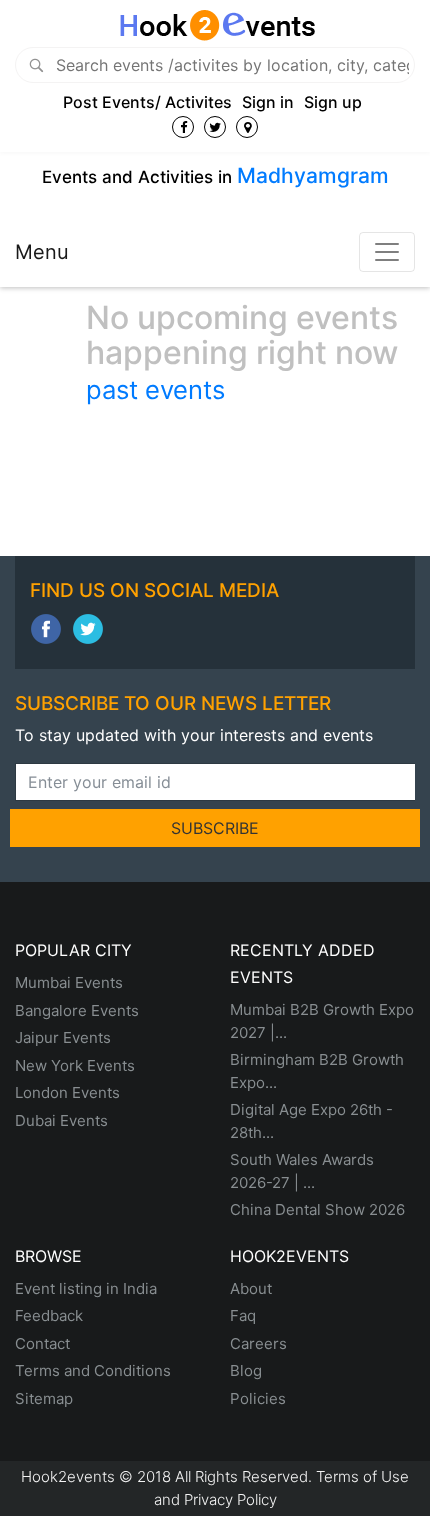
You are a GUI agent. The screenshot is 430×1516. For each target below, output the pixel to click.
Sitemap (44, 1398)
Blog (246, 1370)
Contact (42, 1343)
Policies (258, 1398)
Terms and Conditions (93, 1370)
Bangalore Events (77, 1010)
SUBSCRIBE (215, 828)
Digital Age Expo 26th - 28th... (311, 1121)
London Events (67, 1092)
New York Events (75, 1065)
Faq (243, 1315)
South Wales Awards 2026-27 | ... (302, 1171)
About (251, 1288)
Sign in (268, 102)
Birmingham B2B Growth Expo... (317, 1071)
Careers (258, 1343)
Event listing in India (86, 1288)
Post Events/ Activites (147, 102)
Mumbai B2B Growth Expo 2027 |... (322, 1021)
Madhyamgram (313, 175)
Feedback (49, 1315)
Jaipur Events (63, 1037)
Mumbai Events (69, 982)
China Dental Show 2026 (317, 1209)
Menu (42, 252)
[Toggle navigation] (387, 252)
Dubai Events (61, 1120)
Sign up (333, 102)
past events (155, 389)
